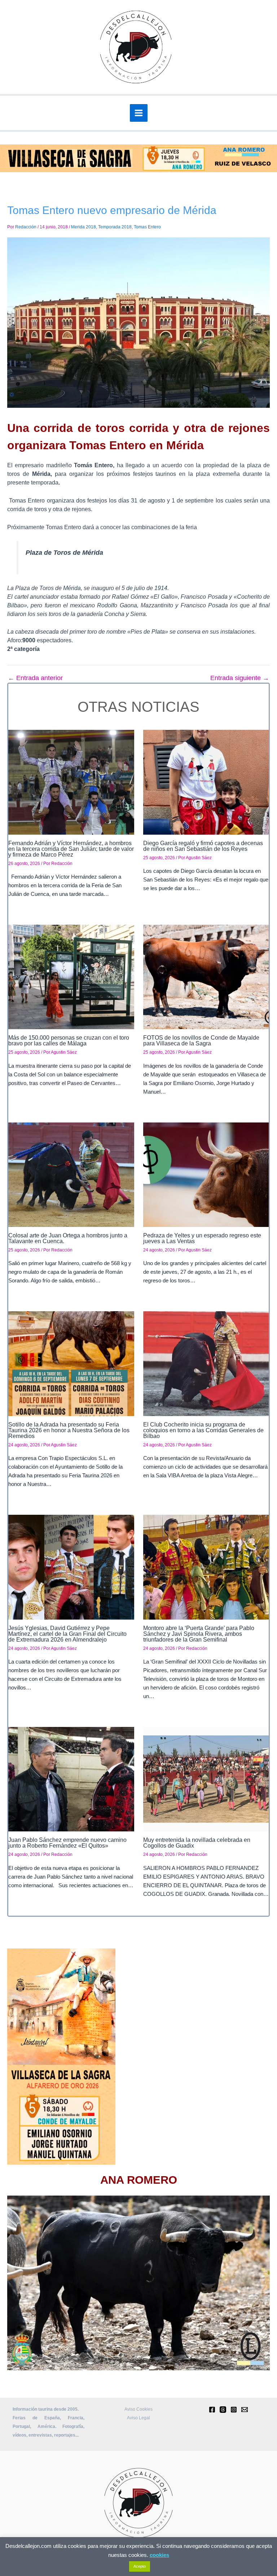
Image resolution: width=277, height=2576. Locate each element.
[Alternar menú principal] (139, 113)
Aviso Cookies (138, 2409)
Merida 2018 (83, 227)
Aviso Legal (138, 2418)
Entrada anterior (35, 678)
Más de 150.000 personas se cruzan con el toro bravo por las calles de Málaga (69, 1041)
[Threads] (223, 2410)
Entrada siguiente (240, 678)
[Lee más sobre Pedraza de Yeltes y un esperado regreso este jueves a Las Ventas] (206, 1174)
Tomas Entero (147, 227)
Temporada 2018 (115, 227)
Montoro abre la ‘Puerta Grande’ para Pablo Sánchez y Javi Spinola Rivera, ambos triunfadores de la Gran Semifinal (199, 1634)
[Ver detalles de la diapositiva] (138, 2283)
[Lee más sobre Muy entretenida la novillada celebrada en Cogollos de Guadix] (206, 1779)
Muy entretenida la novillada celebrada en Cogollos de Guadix (197, 1843)
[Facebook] (212, 2410)
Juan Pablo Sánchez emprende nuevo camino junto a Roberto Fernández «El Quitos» (67, 1843)
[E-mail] (245, 2410)
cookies (159, 2555)
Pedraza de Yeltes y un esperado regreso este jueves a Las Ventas (202, 1238)
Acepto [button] (140, 2566)
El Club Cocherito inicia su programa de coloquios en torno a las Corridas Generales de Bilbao (203, 1430)
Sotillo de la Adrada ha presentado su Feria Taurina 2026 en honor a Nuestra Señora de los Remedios (69, 1430)
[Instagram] (234, 2410)
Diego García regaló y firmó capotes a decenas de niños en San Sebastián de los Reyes (203, 846)
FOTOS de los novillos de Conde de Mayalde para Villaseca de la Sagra (201, 1041)
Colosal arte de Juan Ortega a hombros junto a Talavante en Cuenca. (68, 1238)
